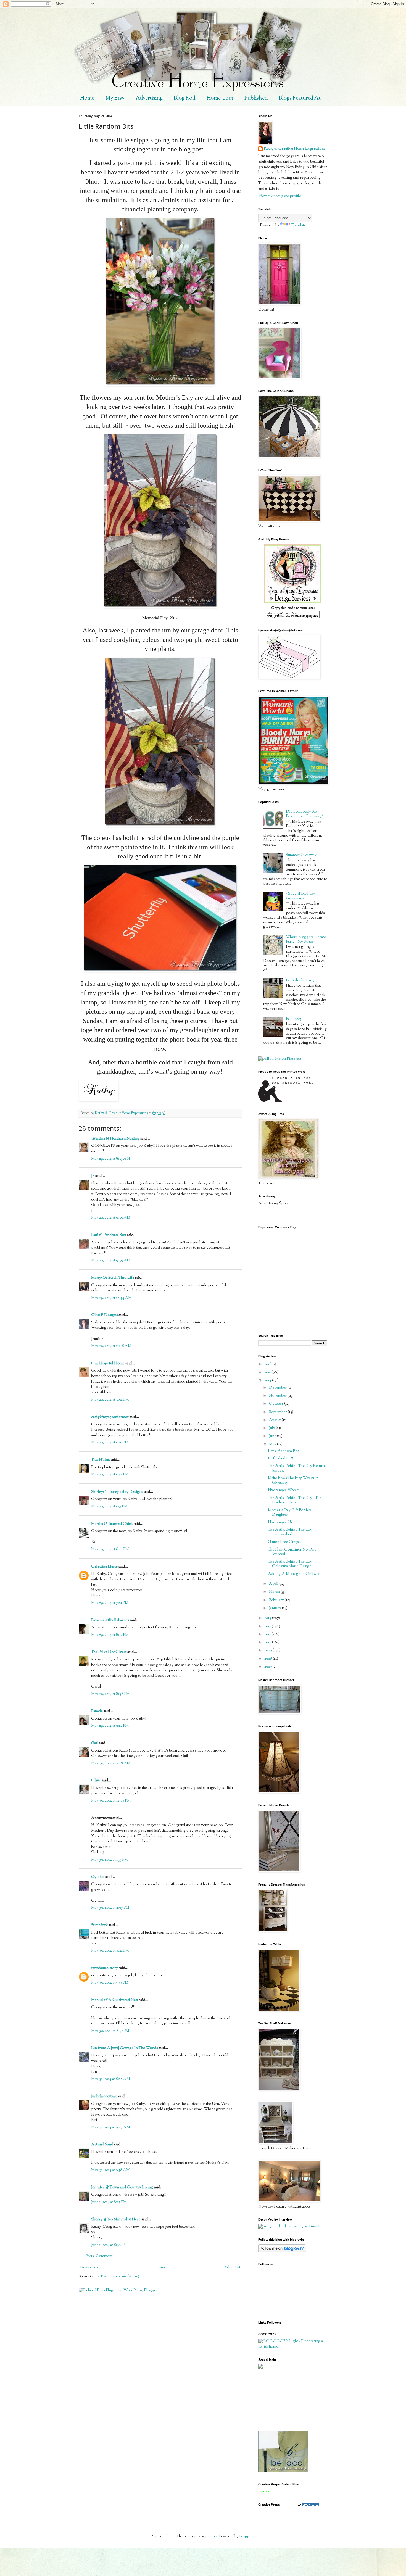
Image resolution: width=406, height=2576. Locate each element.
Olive (96, 1781)
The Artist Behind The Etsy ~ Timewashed (291, 1532)
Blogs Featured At (300, 98)
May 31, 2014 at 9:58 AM (110, 2170)
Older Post (231, 2267)
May (273, 1444)
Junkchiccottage (104, 2097)
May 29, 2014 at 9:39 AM (111, 1261)
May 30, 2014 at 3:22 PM (110, 1951)
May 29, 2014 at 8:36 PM (110, 1694)
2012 (268, 1626)
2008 (269, 1659)
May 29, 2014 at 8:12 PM (110, 1635)
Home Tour (220, 98)
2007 (268, 1667)
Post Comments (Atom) (120, 2277)
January (275, 1608)
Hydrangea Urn (281, 1522)
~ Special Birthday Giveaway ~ (300, 896)
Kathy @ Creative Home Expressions (294, 149)
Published (256, 98)
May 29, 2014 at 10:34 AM (111, 1298)
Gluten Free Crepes (284, 1542)
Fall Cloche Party (300, 980)
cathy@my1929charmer (110, 1417)
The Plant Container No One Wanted (292, 1552)
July (272, 1428)
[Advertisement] (283, 2400)
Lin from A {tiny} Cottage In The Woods (124, 2048)
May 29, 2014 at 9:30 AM (111, 1218)
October (277, 1404)
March (275, 1592)
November (278, 1396)
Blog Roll (185, 98)
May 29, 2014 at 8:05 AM (111, 1159)
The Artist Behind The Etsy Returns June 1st (297, 1468)
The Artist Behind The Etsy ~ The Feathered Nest (295, 1500)
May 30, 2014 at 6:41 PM (110, 2031)
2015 (268, 1373)
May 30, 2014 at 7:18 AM (111, 1763)
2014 (268, 1381)
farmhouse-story (105, 1968)
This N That (101, 1460)
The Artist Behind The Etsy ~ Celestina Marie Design (291, 1564)
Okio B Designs (104, 1315)
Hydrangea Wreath (284, 1490)
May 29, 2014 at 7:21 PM (110, 1603)
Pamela (97, 1711)
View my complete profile (280, 196)
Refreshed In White (284, 1459)
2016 (268, 1364)
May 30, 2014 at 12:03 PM (111, 1801)
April (274, 1584)
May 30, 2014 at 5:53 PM (110, 1983)
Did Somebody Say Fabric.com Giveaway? (304, 814)
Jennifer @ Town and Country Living (122, 2187)
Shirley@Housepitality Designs (117, 1492)
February (277, 1600)
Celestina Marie (104, 1567)
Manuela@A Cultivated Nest (115, 2000)
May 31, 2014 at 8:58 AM (111, 2079)
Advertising (149, 98)
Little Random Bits (283, 1451)
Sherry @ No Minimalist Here (116, 2219)
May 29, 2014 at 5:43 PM (110, 1475)
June (273, 1436)
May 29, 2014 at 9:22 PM (110, 1726)
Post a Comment (99, 2256)
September (278, 1412)
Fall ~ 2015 (294, 1019)
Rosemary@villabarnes (110, 1620)
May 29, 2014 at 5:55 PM (109, 1507)
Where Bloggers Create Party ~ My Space (306, 939)
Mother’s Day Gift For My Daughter (290, 1513)
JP (93, 1176)
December (278, 1388)
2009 (268, 1650)
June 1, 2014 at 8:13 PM (109, 2202)
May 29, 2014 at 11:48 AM (111, 1346)
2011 (268, 1634)
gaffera (211, 2537)
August (275, 1420)
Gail (95, 1743)
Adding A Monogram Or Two (293, 1574)
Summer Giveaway (301, 855)
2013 (268, 1618)
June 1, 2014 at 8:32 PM (109, 2245)
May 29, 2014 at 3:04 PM (110, 1400)
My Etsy (115, 98)
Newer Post (89, 2267)
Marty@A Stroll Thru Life (113, 1278)
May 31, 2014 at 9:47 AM (111, 2127)
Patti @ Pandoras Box (109, 1235)
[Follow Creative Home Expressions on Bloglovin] (282, 2251)
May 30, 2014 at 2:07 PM (110, 1908)
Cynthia (98, 1877)
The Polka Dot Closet (109, 1652)
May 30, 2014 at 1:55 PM (110, 1860)
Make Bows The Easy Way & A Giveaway (293, 1481)
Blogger (246, 2537)
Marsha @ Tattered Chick (112, 1524)
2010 (268, 1642)
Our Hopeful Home (108, 1364)
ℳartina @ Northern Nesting (115, 1139)
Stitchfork (99, 1925)
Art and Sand (102, 2145)
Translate (299, 225)
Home (87, 98)
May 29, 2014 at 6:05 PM (110, 1549)
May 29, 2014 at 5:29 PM (110, 1443)
